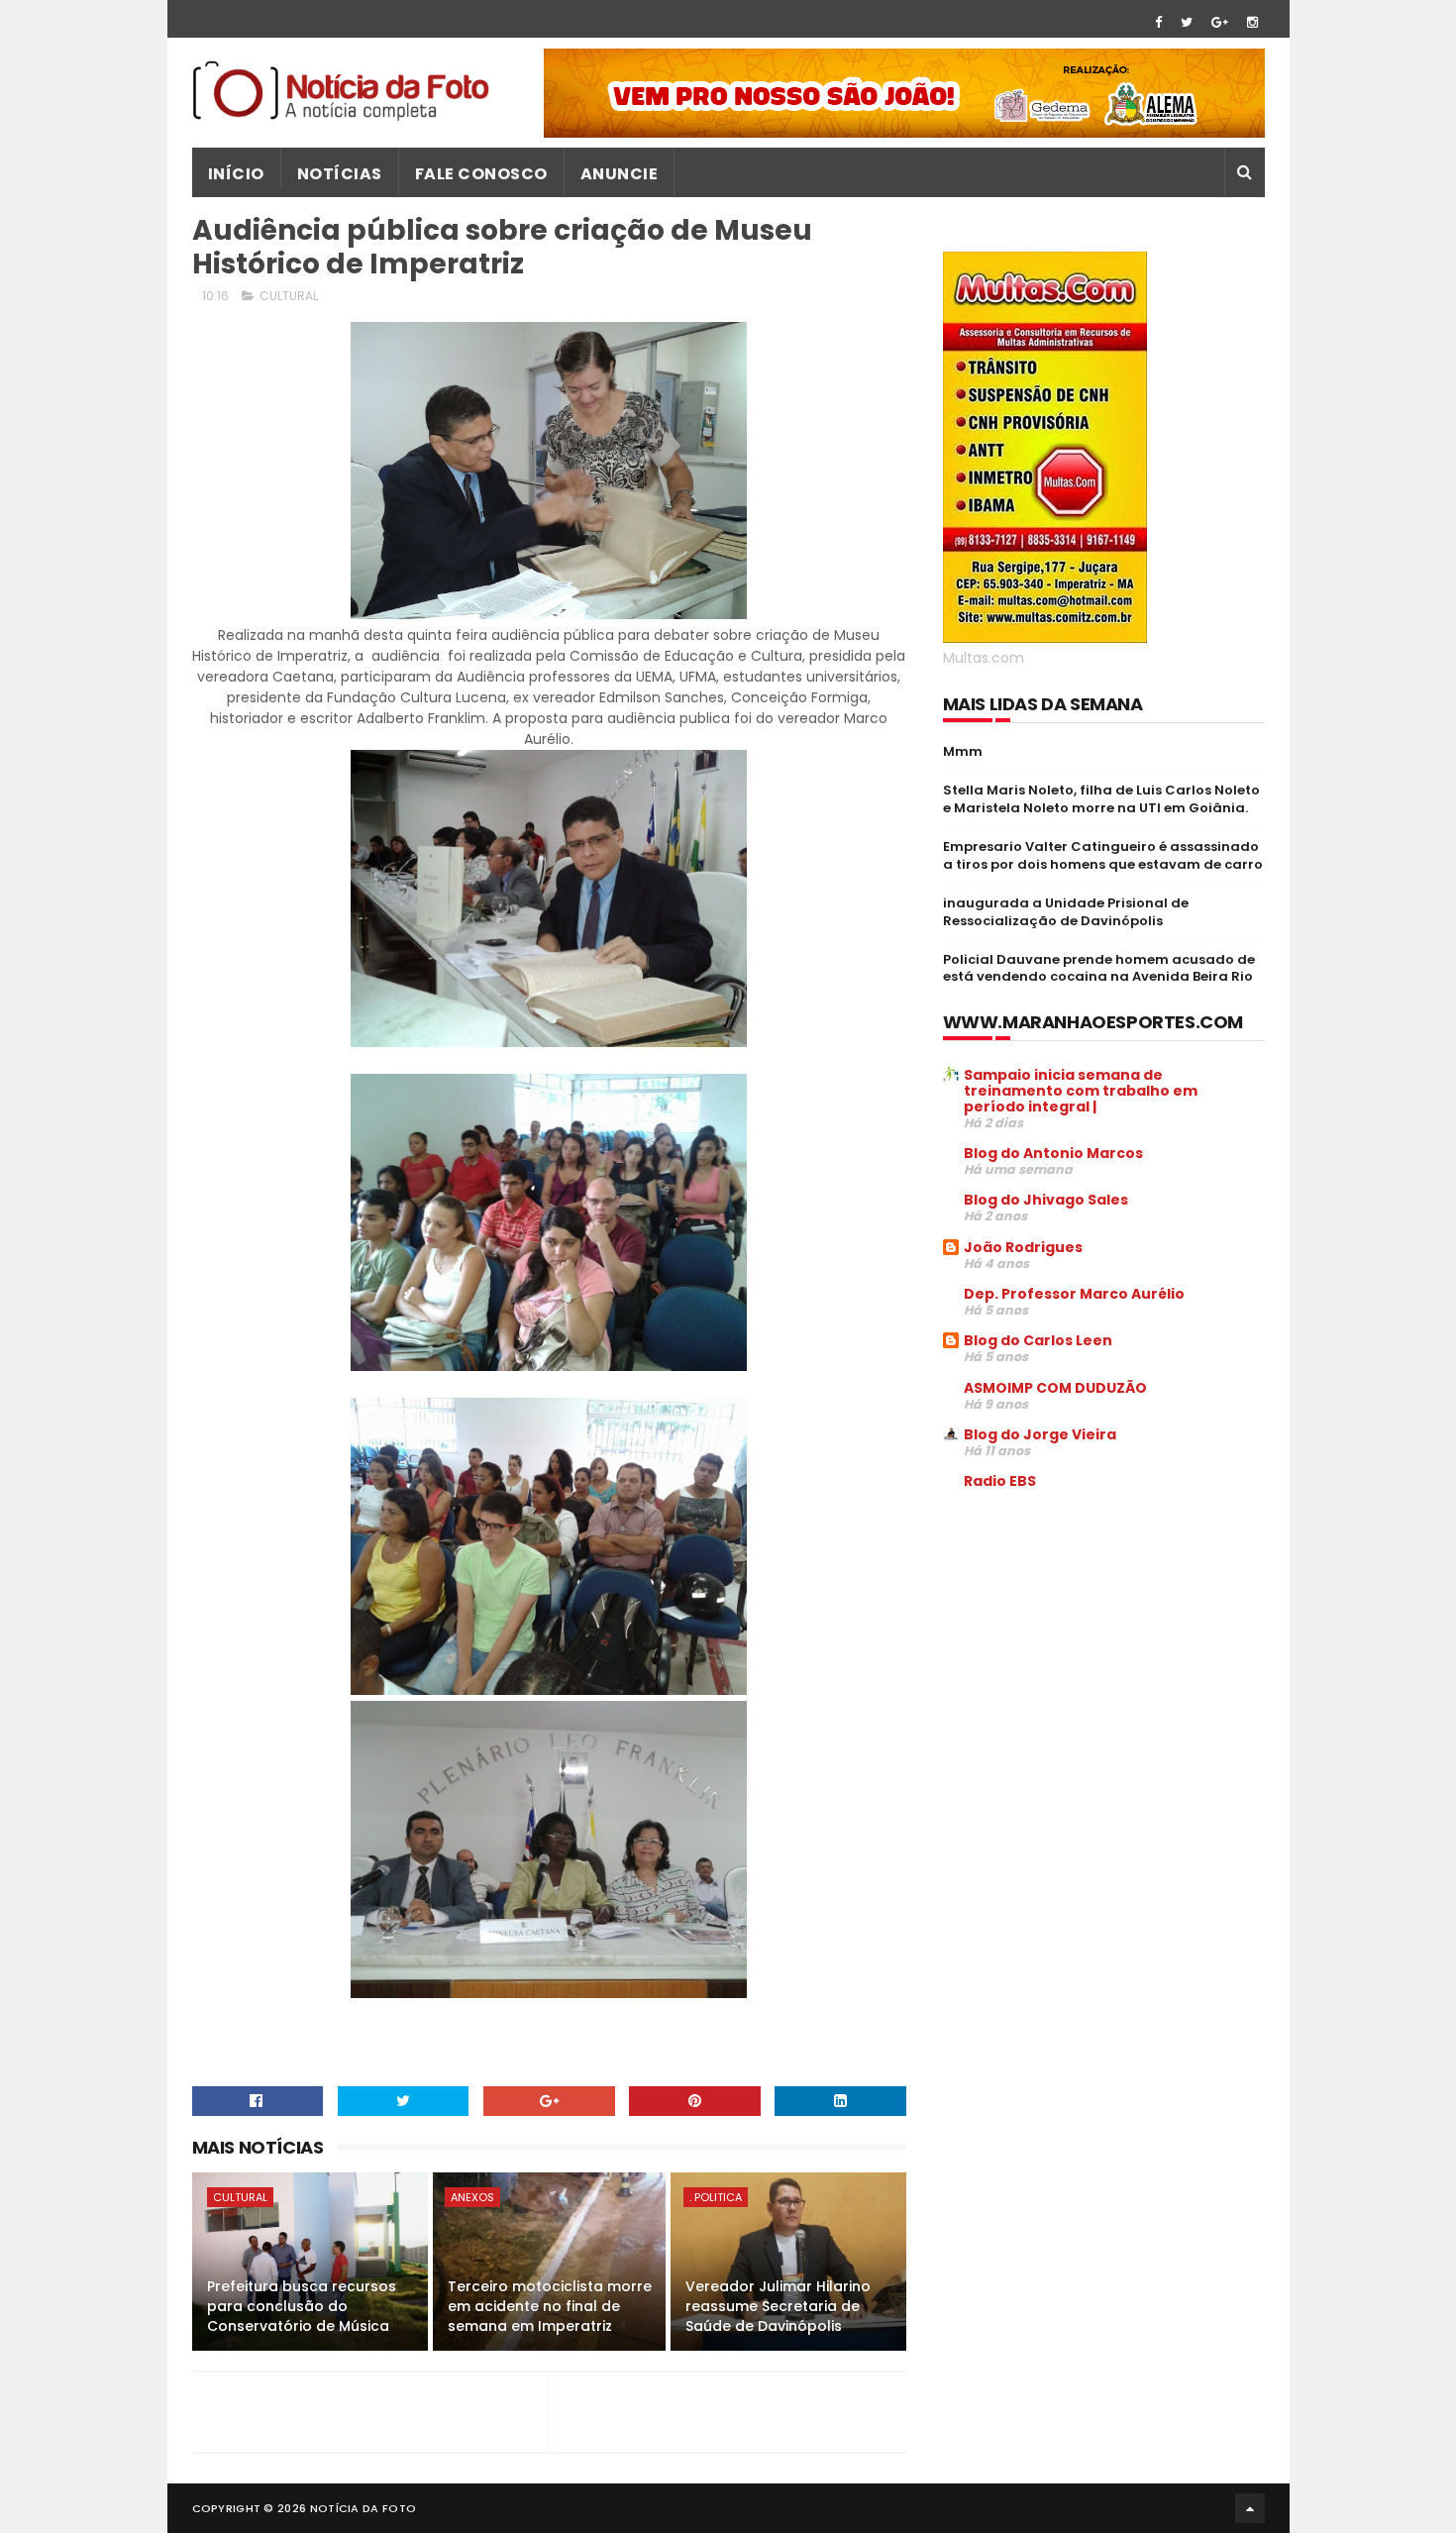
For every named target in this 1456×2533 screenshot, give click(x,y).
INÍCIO (236, 174)
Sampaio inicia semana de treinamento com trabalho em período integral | (1081, 1091)
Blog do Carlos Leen (1038, 1340)
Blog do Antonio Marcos (1053, 1153)
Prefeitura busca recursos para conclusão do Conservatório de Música (302, 2306)
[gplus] (1220, 22)
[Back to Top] (1250, 2508)
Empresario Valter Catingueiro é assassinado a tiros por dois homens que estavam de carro (1103, 855)
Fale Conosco (481, 174)
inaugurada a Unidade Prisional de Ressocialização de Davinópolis (1066, 912)
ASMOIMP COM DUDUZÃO (1055, 1388)
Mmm (963, 751)
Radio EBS (1000, 1481)
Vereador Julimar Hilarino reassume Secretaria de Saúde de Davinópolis (778, 2306)
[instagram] (1252, 22)
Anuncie (620, 174)
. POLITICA (716, 2197)
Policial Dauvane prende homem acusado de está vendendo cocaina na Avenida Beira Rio (1099, 968)
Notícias (340, 174)
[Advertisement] (1109, 1656)
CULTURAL (289, 296)
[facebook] (1158, 22)
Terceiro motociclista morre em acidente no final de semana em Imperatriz (550, 2306)
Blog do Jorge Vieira (1040, 1434)
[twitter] (1187, 22)
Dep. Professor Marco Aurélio (1074, 1294)
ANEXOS (472, 2197)
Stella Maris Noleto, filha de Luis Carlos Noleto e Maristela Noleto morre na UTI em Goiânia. (1101, 799)
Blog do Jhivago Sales (1046, 1200)
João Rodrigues (1023, 1247)
